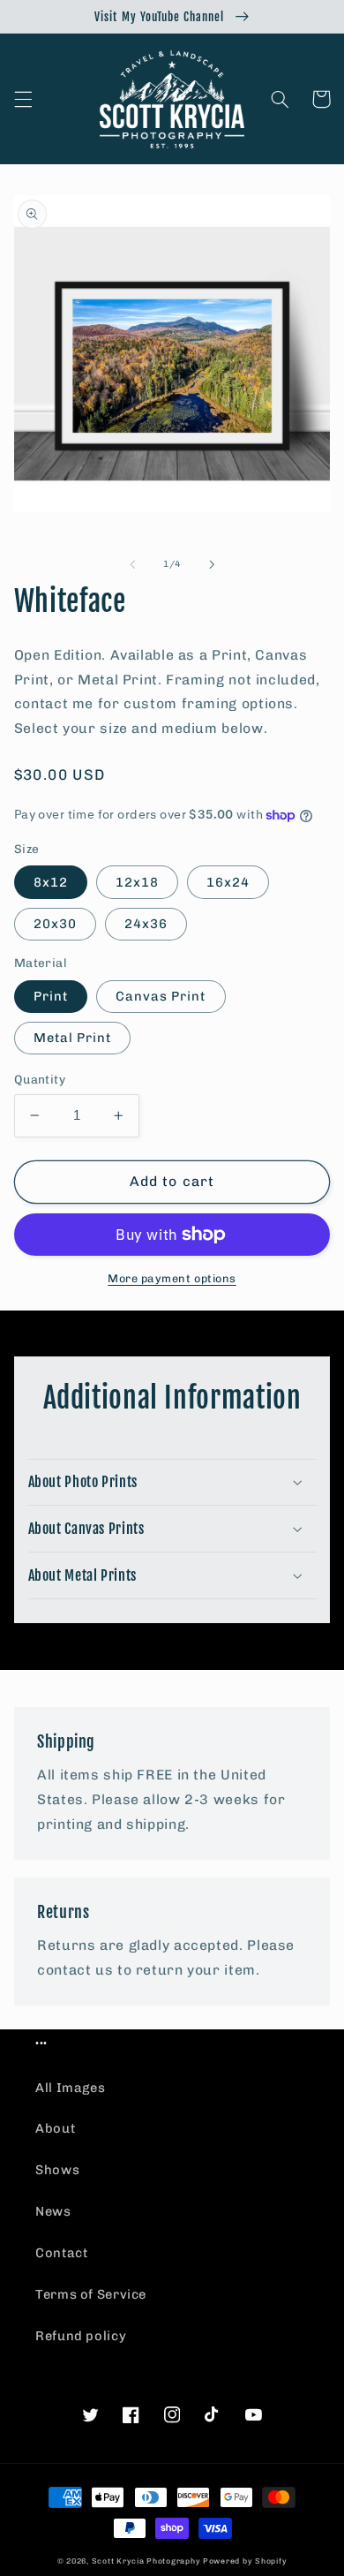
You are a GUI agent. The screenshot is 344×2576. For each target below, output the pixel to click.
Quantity (40, 1079)
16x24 (228, 882)
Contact (61, 2253)
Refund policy (81, 2336)
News (53, 2211)
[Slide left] (132, 564)
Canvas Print (161, 996)
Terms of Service (91, 2294)
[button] (23, 99)
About (55, 2128)
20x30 (55, 924)
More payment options (172, 1278)
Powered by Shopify (245, 2561)
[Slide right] (212, 564)
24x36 (146, 924)
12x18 (137, 882)
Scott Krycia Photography (146, 2561)
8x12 (51, 882)
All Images (70, 2088)
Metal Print (73, 1038)
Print (51, 996)
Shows (57, 2170)
